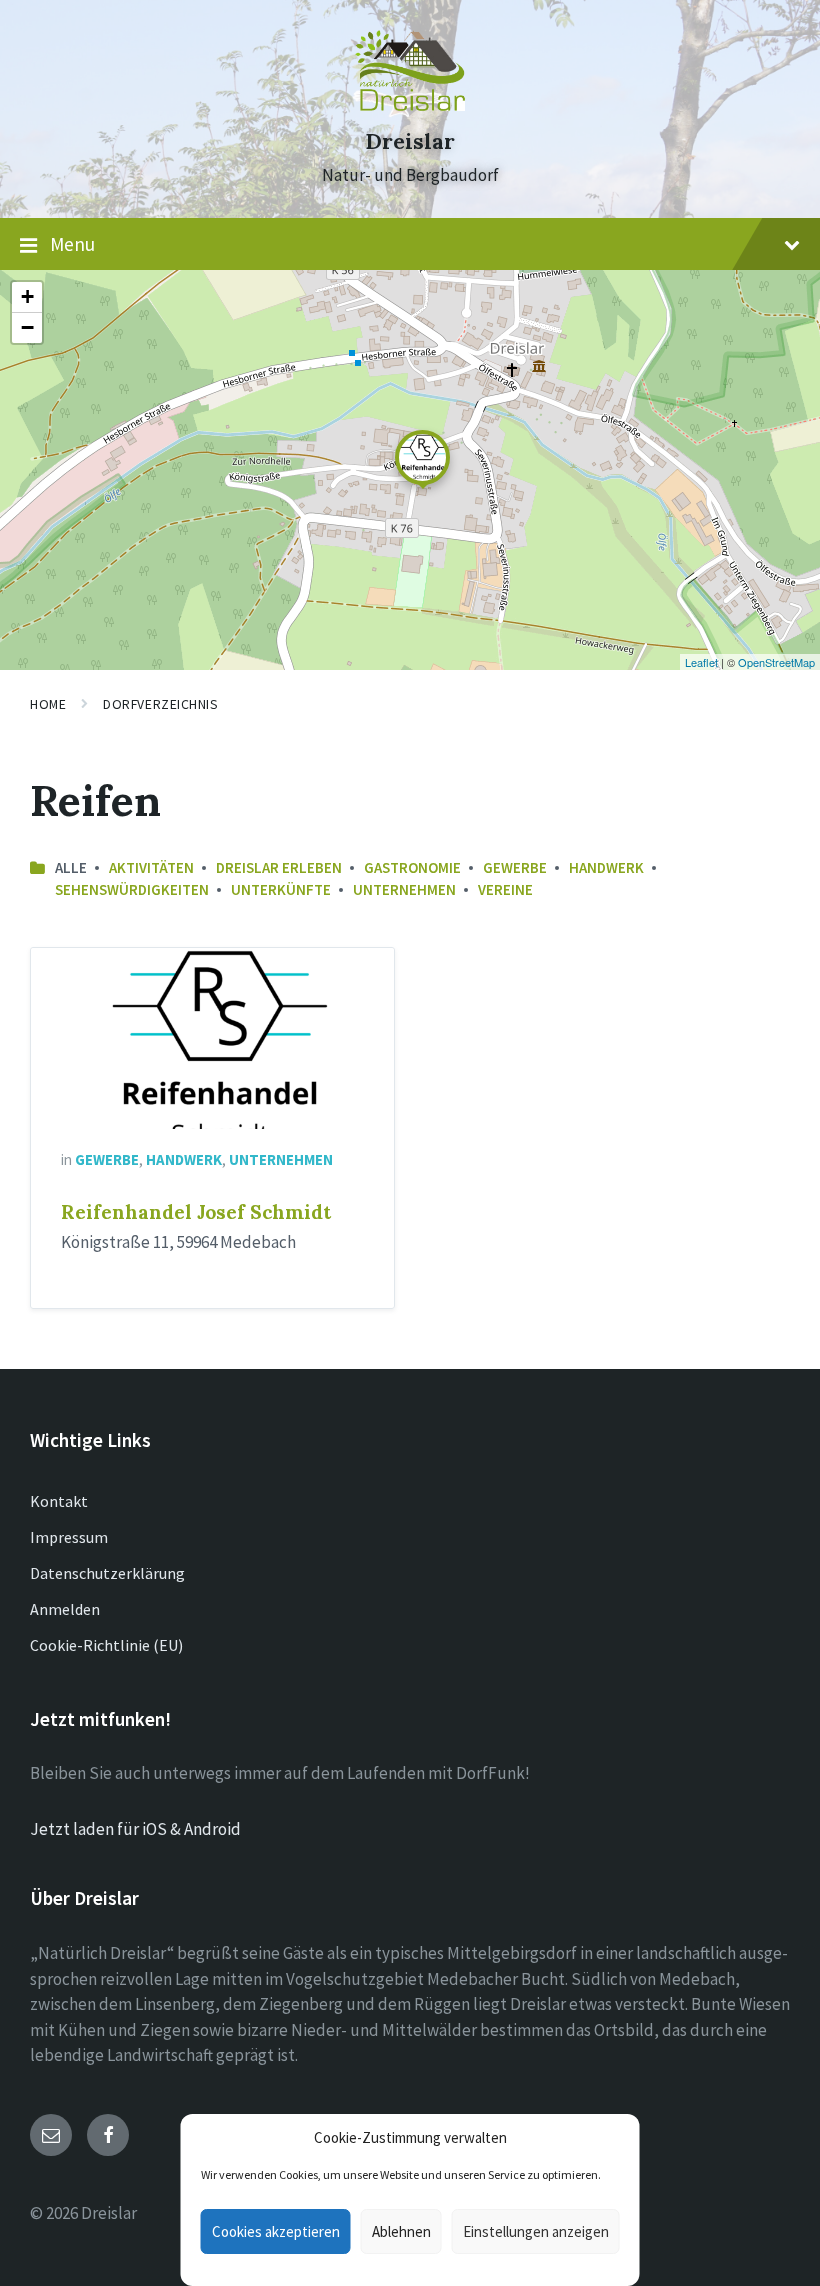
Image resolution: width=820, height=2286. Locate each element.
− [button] (27, 327)
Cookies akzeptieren (276, 2231)
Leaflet (701, 662)
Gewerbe (515, 867)
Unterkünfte (281, 889)
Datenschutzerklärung (107, 1573)
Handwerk (606, 867)
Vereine (505, 889)
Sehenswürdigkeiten (132, 889)
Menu (72, 244)
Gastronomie (412, 867)
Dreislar (410, 141)
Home (48, 704)
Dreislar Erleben (279, 867)
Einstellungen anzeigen (536, 2231)
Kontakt (59, 1501)
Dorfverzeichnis (160, 704)
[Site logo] (410, 105)
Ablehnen (401, 2231)
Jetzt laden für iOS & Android (135, 1829)
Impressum (69, 1537)
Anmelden (65, 1609)
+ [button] (27, 296)
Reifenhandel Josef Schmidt (196, 1212)
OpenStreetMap (776, 662)
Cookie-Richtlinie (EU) (106, 1645)
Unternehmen (404, 889)
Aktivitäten (151, 867)
